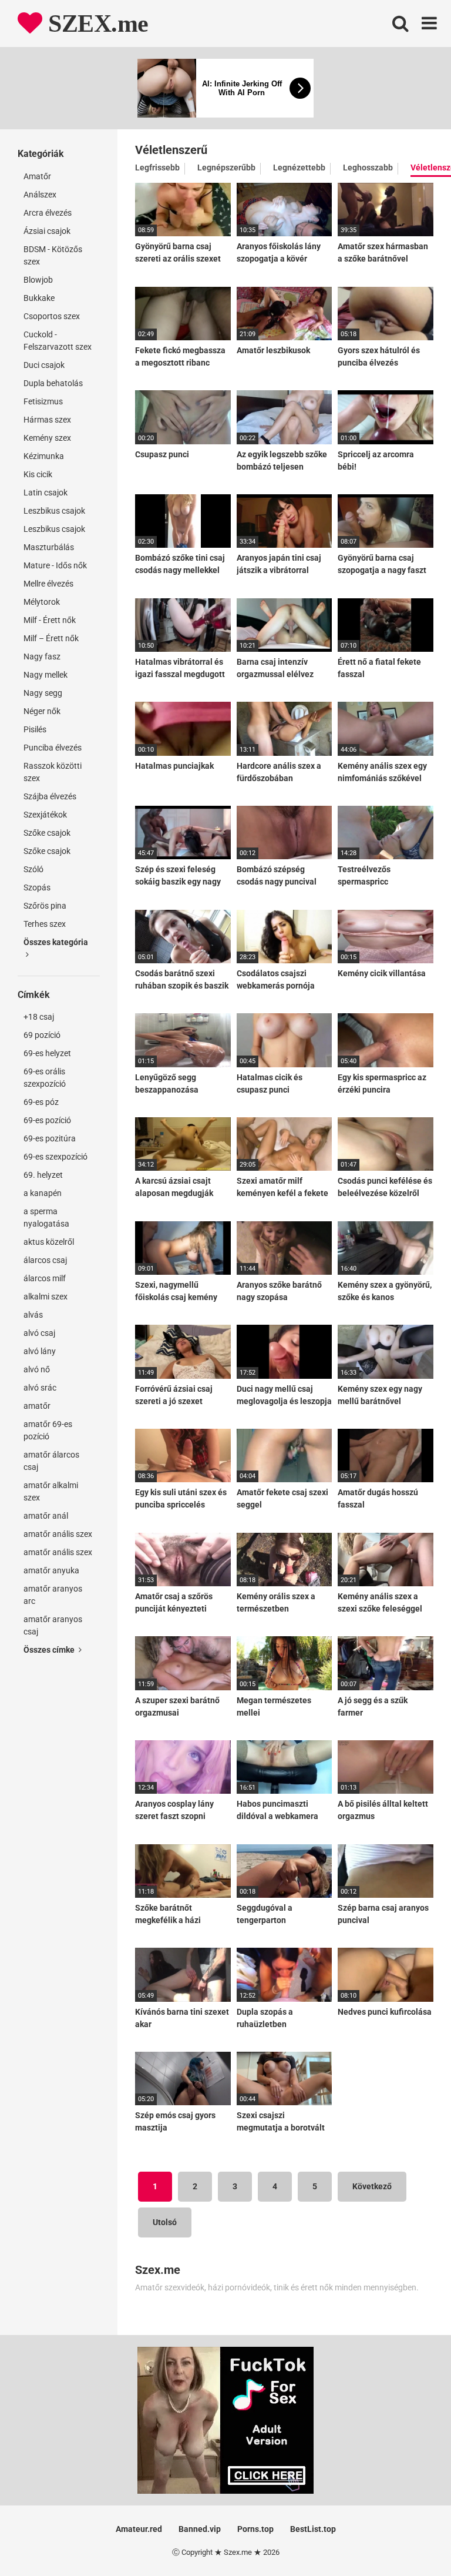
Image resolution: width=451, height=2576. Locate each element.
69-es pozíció (47, 1120)
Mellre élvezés (48, 584)
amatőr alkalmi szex (51, 1491)
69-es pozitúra (50, 1138)
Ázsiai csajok (47, 231)
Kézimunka (44, 456)
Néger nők (42, 711)
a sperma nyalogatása (46, 1217)
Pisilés (35, 729)
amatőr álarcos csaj (51, 1461)
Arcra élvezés (48, 213)
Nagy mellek (46, 675)
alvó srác (40, 1388)
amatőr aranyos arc (53, 1595)
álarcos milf (45, 1278)
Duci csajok (44, 365)
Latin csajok (46, 493)
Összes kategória (56, 942)
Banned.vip (200, 2529)
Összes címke (50, 1650)
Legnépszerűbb (226, 168)
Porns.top (255, 2529)
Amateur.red (139, 2529)
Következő (372, 2186)
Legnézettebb (299, 168)
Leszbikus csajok (54, 511)
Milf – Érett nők (51, 638)
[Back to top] (412, 2540)
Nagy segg (43, 693)
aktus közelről (49, 1242)
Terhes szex (45, 924)
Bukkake (39, 298)
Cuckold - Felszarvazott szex (58, 341)
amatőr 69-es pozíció (48, 1430)
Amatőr (37, 176)
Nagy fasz (42, 656)
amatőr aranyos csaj (53, 1625)
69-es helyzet (47, 1053)
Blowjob (38, 280)
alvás (33, 1315)
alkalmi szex (46, 1297)
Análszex (40, 195)
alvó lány (40, 1351)
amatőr (37, 1406)
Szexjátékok (45, 815)
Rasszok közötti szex (53, 772)
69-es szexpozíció (55, 1157)
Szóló (33, 869)
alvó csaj (39, 1333)
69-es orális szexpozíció (45, 1078)
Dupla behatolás (53, 383)
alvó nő (37, 1369)
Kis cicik (38, 474)
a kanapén (43, 1193)
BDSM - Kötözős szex (53, 255)
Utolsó (165, 2222)
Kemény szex (47, 438)
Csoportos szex (52, 316)
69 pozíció (42, 1035)
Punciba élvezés (53, 748)
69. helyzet (43, 1175)
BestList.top (313, 2529)
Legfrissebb (157, 168)
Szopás (37, 887)
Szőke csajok (47, 833)
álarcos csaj (45, 1260)
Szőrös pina (45, 906)
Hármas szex (47, 420)
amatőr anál (46, 1516)
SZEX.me (95, 24)
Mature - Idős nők (55, 565)
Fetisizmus (43, 401)
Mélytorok (42, 602)
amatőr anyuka (51, 1570)
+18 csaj (39, 1017)
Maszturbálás (49, 547)
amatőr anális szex (58, 1534)
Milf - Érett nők (50, 620)
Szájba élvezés (50, 796)
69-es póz (41, 1102)
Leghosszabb (368, 168)
